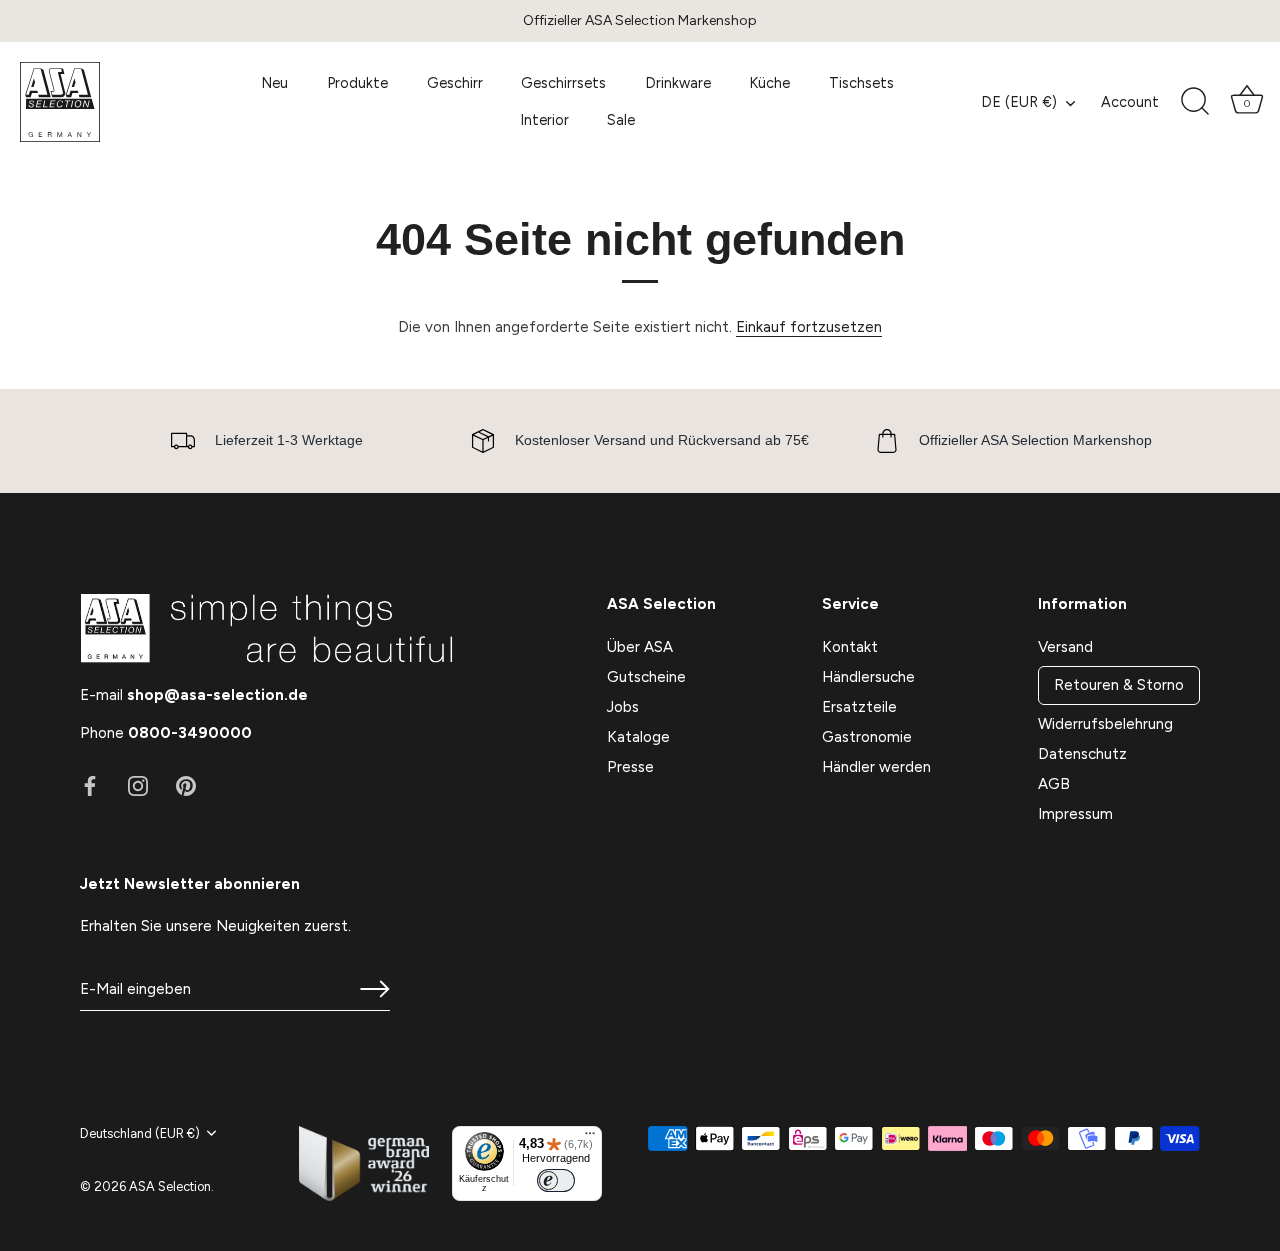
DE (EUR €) (1019, 102)
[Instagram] (138, 785)
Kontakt (850, 647)
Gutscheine (646, 677)
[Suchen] (1195, 102)
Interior (544, 120)
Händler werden (876, 767)
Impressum (1075, 814)
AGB (1054, 784)
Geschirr (455, 83)
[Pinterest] (186, 785)
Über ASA (640, 647)
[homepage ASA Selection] (107, 102)
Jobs (623, 707)
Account (1130, 102)
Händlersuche (868, 677)
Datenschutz (1082, 754)
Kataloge (638, 737)
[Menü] (590, 1138)
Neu (274, 83)
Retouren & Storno (1119, 685)
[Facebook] (90, 785)
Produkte (357, 83)
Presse (630, 767)
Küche (769, 83)
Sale (621, 120)
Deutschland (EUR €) (140, 1133)
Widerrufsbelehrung (1105, 724)
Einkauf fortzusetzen (809, 327)
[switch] (556, 1180)
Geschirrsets (563, 83)
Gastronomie (867, 737)
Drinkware (678, 83)
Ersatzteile (859, 707)
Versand (1065, 647)
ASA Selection (170, 1186)
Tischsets (861, 83)
